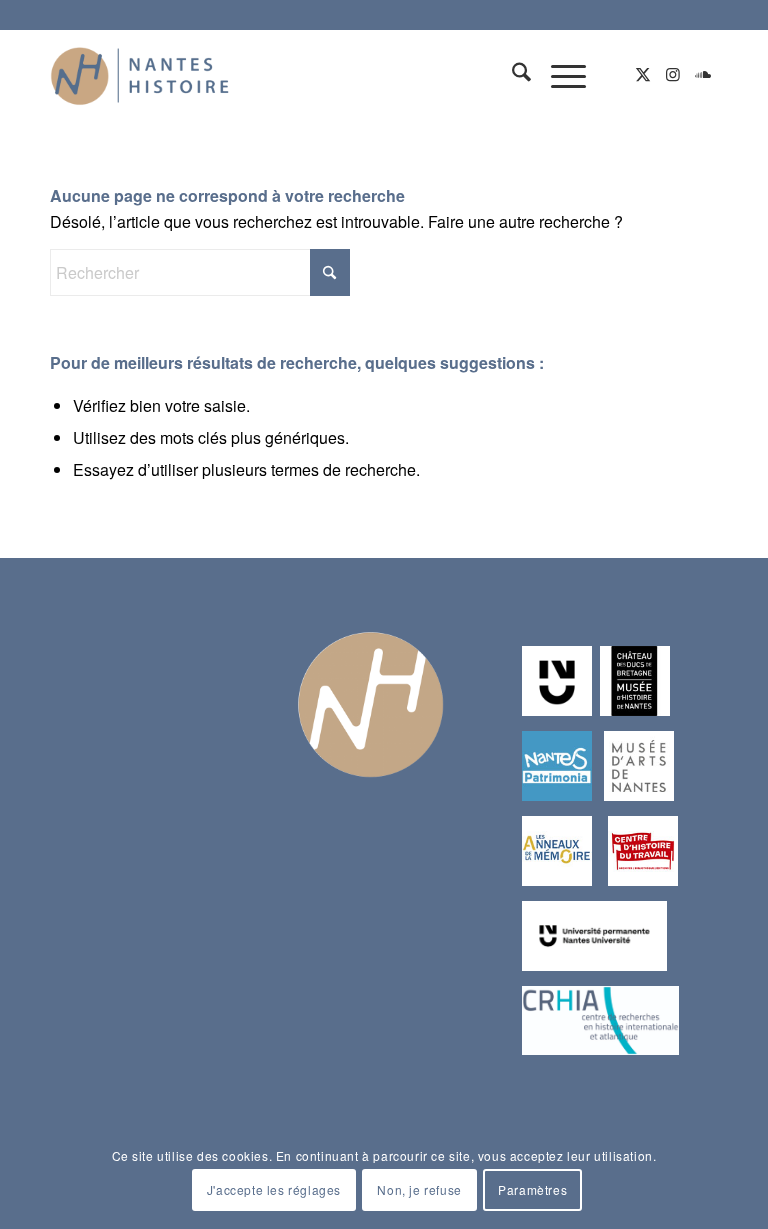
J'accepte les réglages (274, 1189)
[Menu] (558, 74)
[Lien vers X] (643, 74)
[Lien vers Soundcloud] (703, 74)
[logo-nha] (140, 74)
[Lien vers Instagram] (673, 74)
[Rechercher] (511, 74)
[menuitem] (511, 74)
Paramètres (532, 1189)
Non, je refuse (419, 1189)
